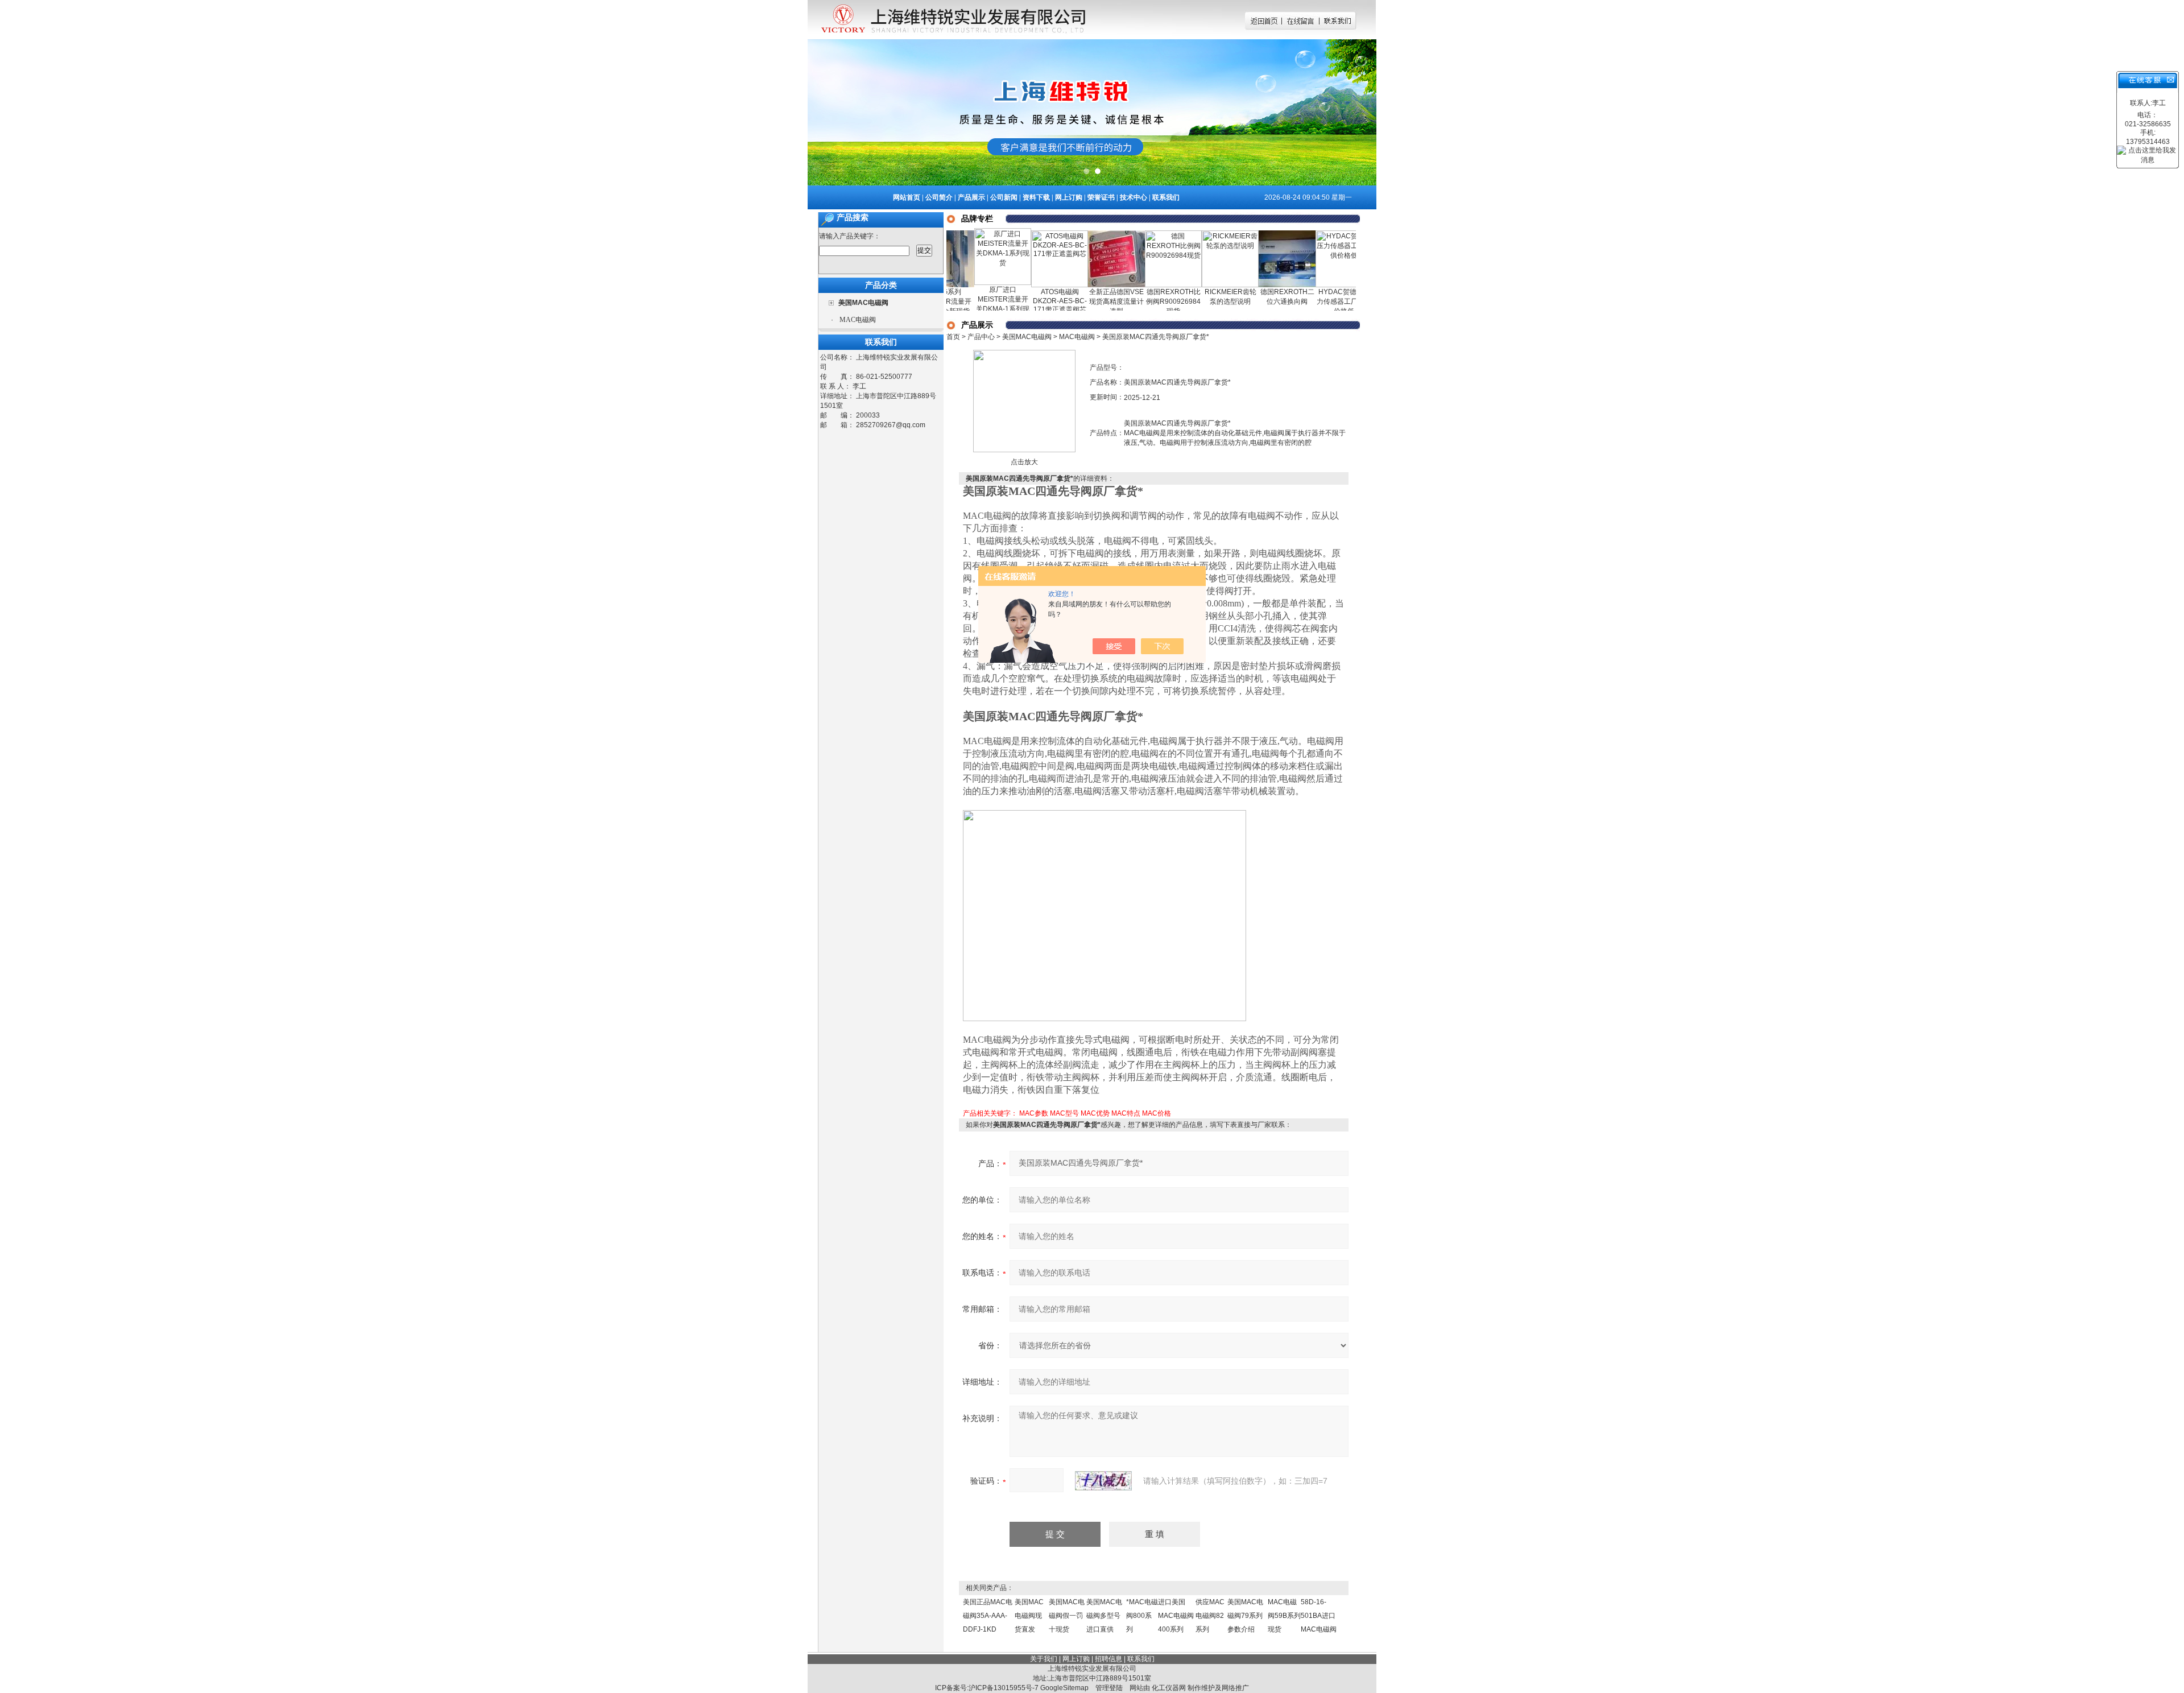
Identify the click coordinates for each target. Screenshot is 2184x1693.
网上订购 (1069, 197)
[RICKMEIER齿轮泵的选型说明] (1186, 234)
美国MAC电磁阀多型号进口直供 (1104, 1616)
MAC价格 (1157, 1113)
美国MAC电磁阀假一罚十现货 (1067, 1616)
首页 (953, 337)
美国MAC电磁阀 (1027, 337)
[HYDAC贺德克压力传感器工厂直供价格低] (1300, 234)
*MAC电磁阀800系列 (1142, 1616)
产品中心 (981, 337)
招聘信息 (1108, 1659)
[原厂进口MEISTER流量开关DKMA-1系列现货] (959, 232)
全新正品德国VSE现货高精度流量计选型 (1073, 302)
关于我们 (1044, 1659)
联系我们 (1166, 197)
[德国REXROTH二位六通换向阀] (1243, 234)
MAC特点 (1126, 1113)
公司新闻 (1004, 197)
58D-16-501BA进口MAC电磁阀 (1319, 1616)
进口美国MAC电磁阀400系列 (1176, 1616)
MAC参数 (1034, 1113)
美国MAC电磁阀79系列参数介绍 (1245, 1616)
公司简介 (939, 197)
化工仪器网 (1169, 1688)
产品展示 (971, 197)
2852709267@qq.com (891, 425)
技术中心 (1134, 197)
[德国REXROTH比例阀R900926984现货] (1130, 234)
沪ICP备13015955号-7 (1004, 1688)
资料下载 (1036, 197)
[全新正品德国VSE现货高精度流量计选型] (1073, 234)
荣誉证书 (1101, 197)
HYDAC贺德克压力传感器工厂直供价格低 (1300, 302)
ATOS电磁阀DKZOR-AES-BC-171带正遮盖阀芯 (1016, 301)
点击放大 (1024, 462)
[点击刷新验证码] (1103, 1481)
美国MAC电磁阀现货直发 (1029, 1616)
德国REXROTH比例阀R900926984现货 (1130, 302)
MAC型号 (1064, 1113)
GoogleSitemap (1064, 1688)
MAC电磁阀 (858, 320)
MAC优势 (1095, 1113)
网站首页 (907, 197)
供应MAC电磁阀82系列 (1210, 1616)
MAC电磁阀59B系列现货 (1284, 1616)
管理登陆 (1109, 1688)
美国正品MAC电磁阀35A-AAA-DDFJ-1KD (988, 1616)
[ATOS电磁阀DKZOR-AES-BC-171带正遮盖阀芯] (1016, 234)
